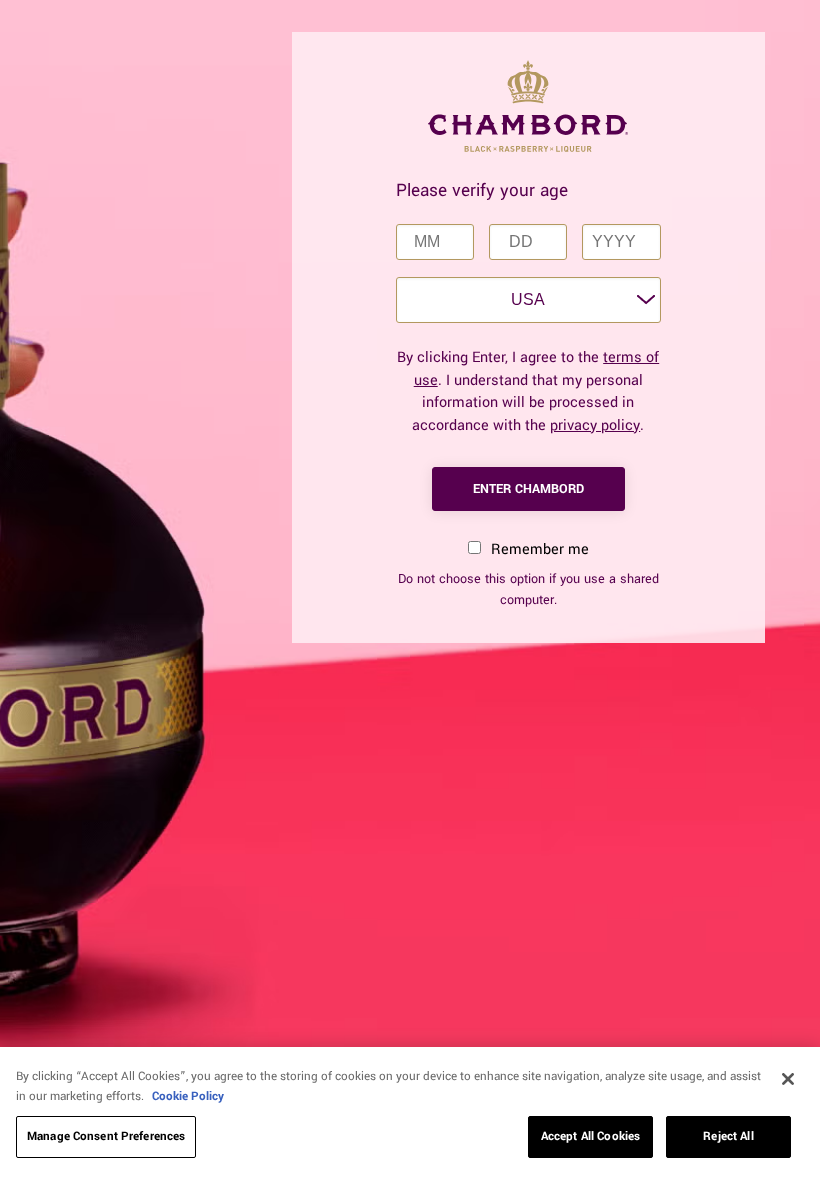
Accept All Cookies (590, 1136)
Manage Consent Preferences (106, 1136)
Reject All (728, 1136)
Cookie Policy (188, 1096)
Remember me (538, 549)
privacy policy (595, 425)
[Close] (788, 1079)
